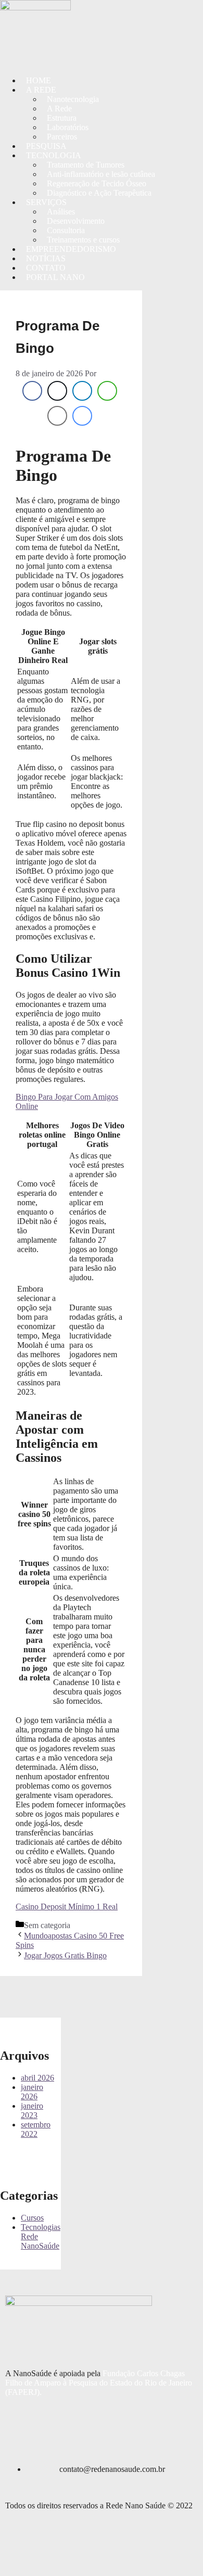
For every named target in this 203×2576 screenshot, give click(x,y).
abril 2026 (37, 2078)
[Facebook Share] (32, 391)
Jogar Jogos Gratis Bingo (65, 1955)
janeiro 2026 (32, 2092)
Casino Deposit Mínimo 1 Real (67, 1907)
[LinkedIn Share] (82, 391)
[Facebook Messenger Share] (82, 416)
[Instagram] (13, 43)
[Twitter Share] (57, 391)
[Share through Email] (57, 416)
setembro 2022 (36, 2129)
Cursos (32, 2218)
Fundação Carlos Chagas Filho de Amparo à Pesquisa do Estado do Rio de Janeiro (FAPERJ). (99, 2383)
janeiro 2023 (32, 2110)
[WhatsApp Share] (107, 391)
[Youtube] (69, 43)
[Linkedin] (41, 43)
